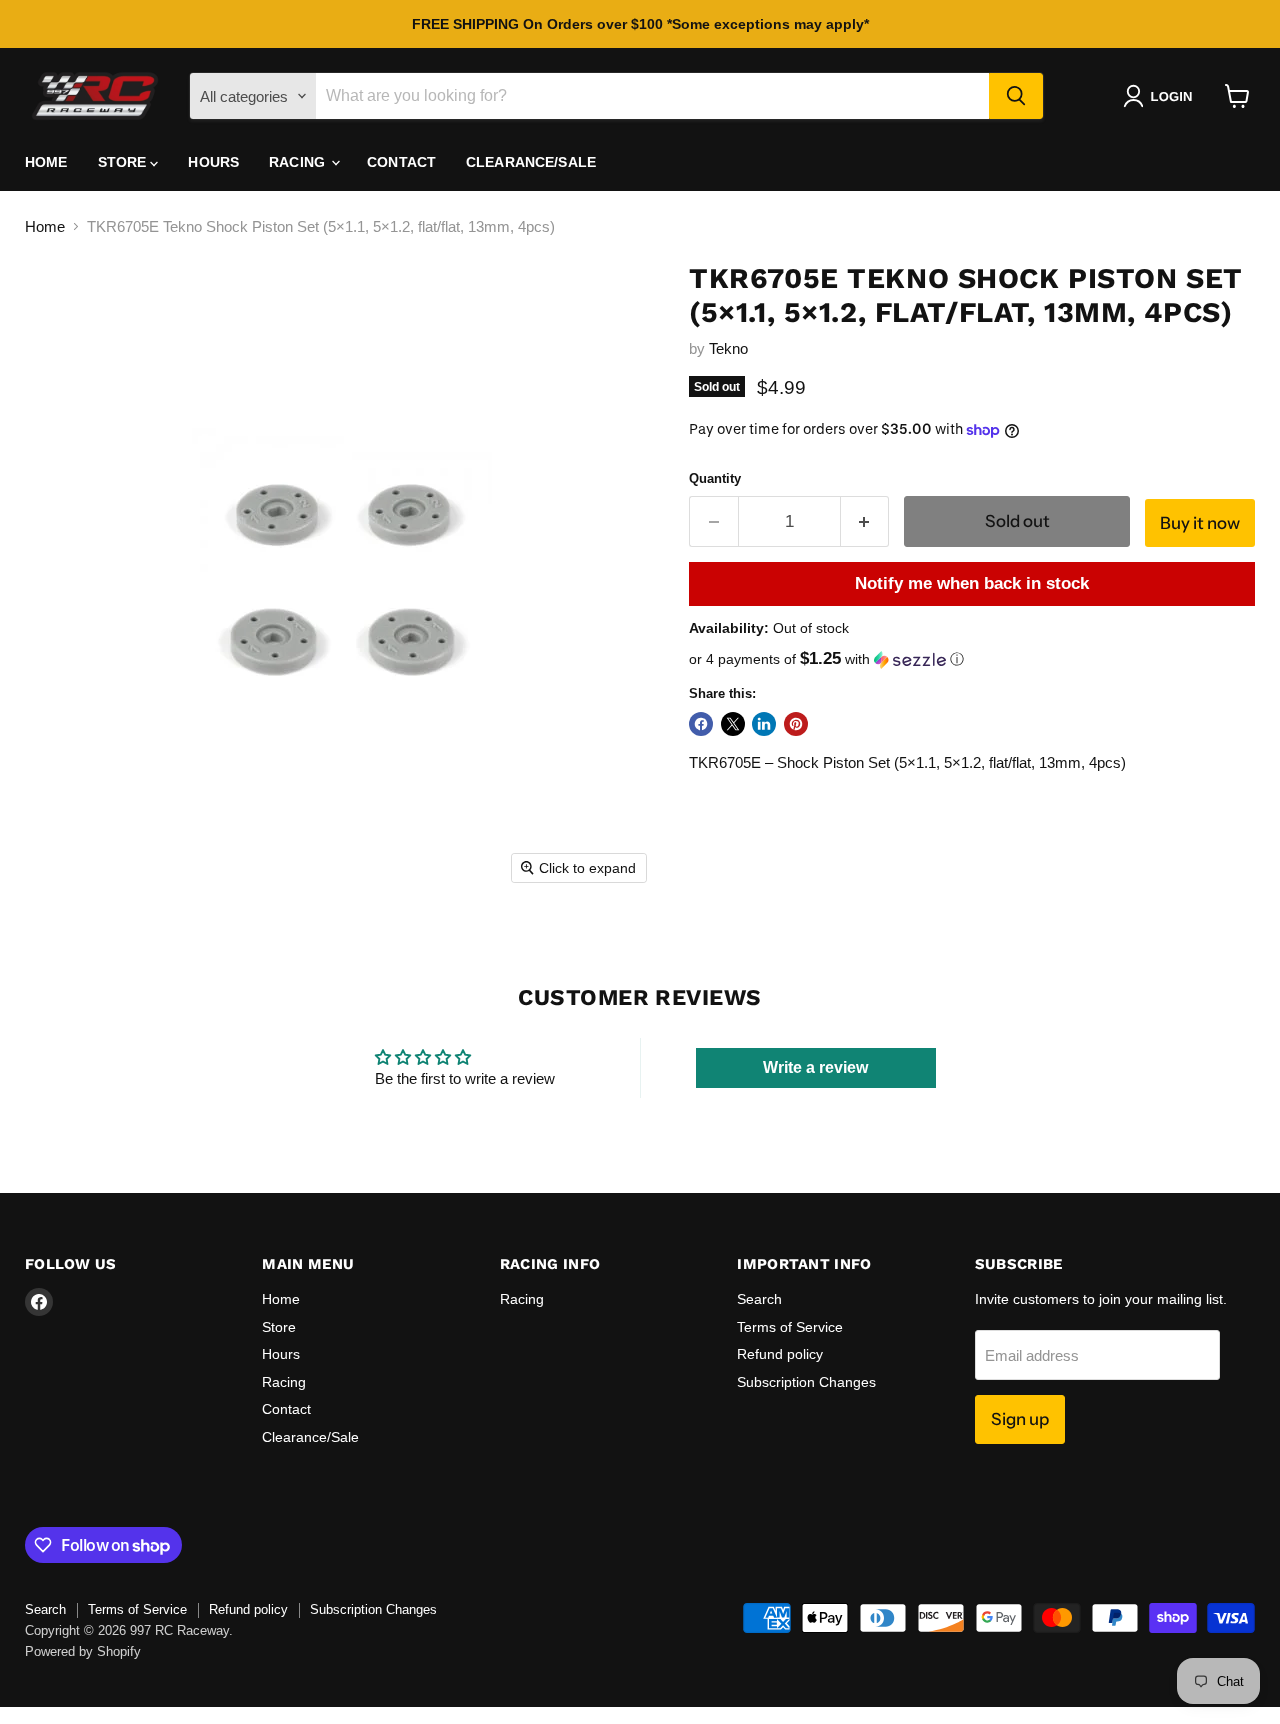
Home (46, 162)
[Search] (1016, 96)
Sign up (1020, 1419)
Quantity (715, 478)
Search (759, 1299)
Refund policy (780, 1354)
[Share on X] (733, 724)
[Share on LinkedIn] (764, 724)
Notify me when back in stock (972, 583)
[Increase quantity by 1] (865, 521)
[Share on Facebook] (701, 724)
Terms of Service (790, 1327)
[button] (1161, 96)
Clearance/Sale (531, 162)
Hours (213, 162)
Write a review (815, 1067)
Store (124, 162)
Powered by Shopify (83, 1651)
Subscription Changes (806, 1382)
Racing (299, 162)
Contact (401, 162)
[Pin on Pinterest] (796, 724)
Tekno (728, 348)
